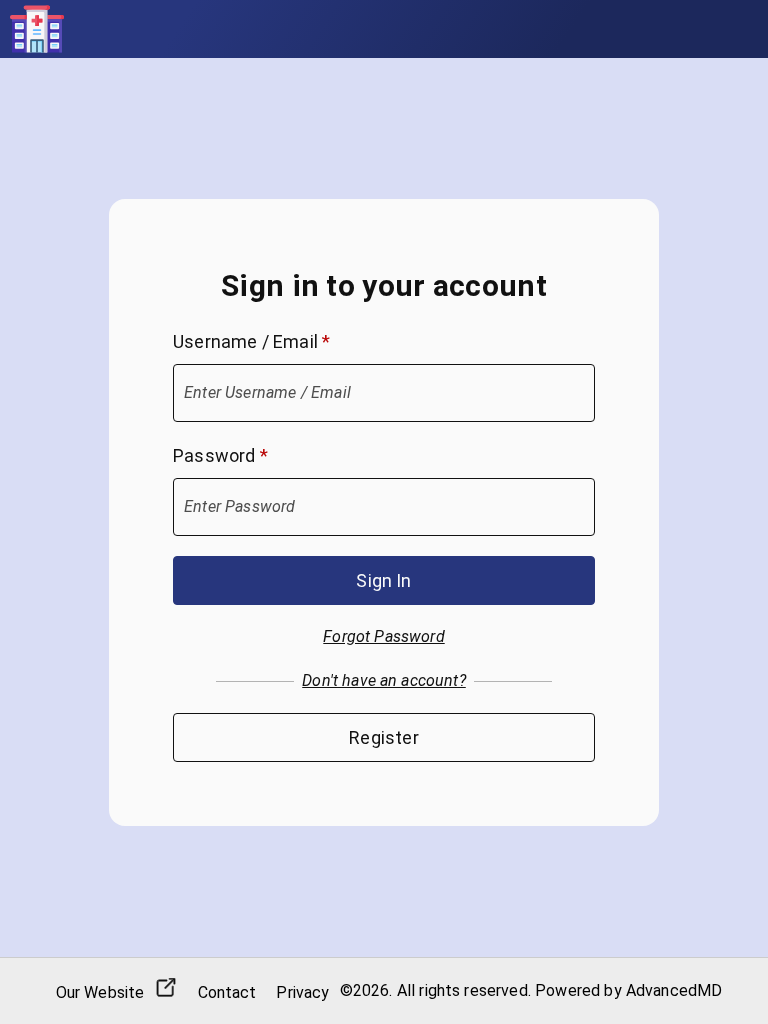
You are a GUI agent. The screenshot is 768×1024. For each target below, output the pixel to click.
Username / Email (251, 341)
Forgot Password (383, 636)
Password (220, 455)
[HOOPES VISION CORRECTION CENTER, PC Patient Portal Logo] (37, 29)
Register (383, 737)
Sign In (383, 580)
